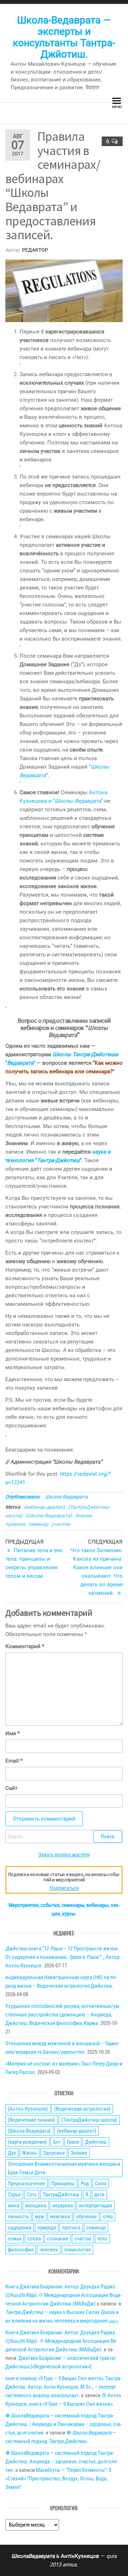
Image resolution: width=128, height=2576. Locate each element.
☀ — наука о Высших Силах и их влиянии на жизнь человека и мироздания (64, 2312)
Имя (12, 1733)
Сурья (14, 2195)
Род (85, 2184)
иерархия (63, 2206)
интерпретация (95, 2206)
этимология (77, 2250)
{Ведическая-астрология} (82, 2109)
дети (99, 2195)
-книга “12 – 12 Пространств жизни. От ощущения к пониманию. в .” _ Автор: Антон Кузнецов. (63, 1957)
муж (39, 2217)
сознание (58, 2239)
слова (34, 2239)
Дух (12, 2153)
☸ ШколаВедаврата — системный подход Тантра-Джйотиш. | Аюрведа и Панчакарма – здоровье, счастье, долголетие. (64, 2424)
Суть (32, 2195)
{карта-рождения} (27, 2142)
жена (14, 2206)
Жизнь (30, 2153)
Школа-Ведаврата (66, 1497)
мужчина (60, 2217)
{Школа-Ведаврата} (49, 1516)
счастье (83, 2239)
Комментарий (25, 1646)
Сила (101, 2184)
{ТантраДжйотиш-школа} (89, 2120)
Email (14, 1761)
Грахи (73, 2142)
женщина (36, 2206)
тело (102, 2239)
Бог (57, 2142)
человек (49, 2250)
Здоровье (54, 2153)
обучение (86, 2217)
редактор (35, 250)
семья (15, 2239)
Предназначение (26, 2184)
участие (61, 1524)
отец (108, 2217)
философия (21, 2250)
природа (47, 2228)
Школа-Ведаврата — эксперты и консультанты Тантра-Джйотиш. (64, 37)
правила (15, 1524)
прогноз (71, 2228)
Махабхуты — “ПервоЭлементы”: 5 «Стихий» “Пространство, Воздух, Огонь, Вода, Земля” (58, 2479)
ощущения (20, 2228)
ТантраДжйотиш (61, 2195)
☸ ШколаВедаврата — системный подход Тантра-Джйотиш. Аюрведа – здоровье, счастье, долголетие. (62, 2462)
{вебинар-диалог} (44, 1507)
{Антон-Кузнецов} (28, 2109)
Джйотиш (96, 2142)
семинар (38, 1524)
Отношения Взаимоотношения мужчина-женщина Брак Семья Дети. (64, 2168)
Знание (83, 1516)
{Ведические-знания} (31, 2120)
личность (18, 2217)
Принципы (63, 2184)
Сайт (11, 1788)
